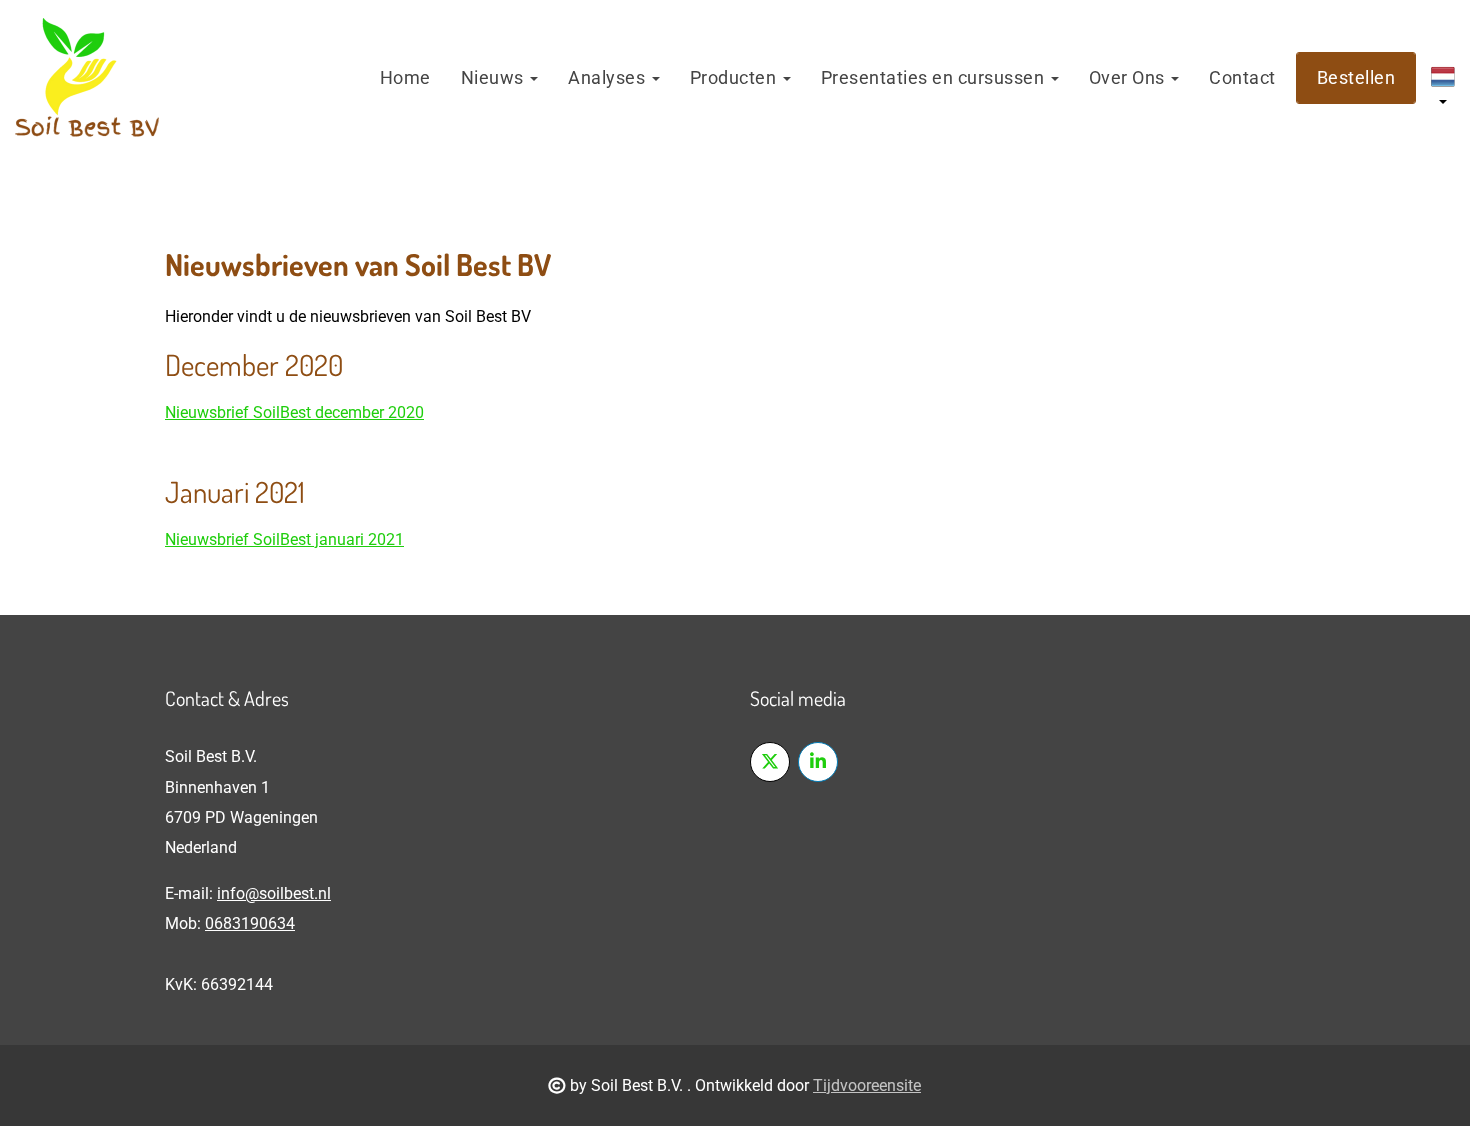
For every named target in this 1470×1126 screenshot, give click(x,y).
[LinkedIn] (818, 762)
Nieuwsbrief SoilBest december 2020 (294, 412)
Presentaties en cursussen (935, 77)
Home (405, 77)
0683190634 (250, 923)
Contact (1242, 77)
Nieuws (495, 77)
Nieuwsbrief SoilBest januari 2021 (284, 539)
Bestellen (1356, 77)
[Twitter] (770, 762)
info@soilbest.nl (274, 893)
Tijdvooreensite (867, 1085)
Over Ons (1129, 77)
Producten (735, 77)
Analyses (609, 77)
